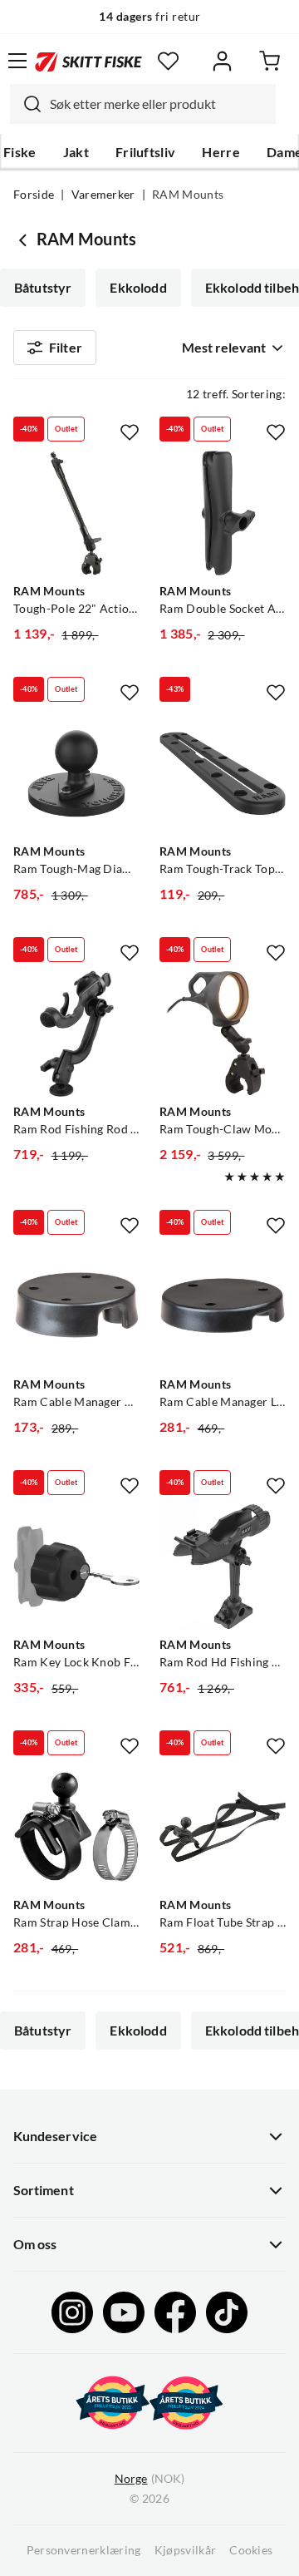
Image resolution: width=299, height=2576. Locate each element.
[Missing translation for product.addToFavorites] (130, 432)
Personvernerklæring (84, 2550)
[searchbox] (159, 104)
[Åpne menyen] (17, 61)
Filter (66, 348)
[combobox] (143, 104)
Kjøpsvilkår (186, 2550)
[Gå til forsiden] (88, 60)
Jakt (76, 152)
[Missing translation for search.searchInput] (26, 104)
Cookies (251, 2550)
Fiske (20, 152)
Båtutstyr (43, 288)
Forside (34, 195)
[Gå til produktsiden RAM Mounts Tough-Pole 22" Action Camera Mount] (76, 513)
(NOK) (149, 2479)
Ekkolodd (138, 288)
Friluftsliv (146, 152)
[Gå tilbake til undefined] (25, 239)
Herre (221, 152)
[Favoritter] (168, 61)
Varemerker (103, 195)
